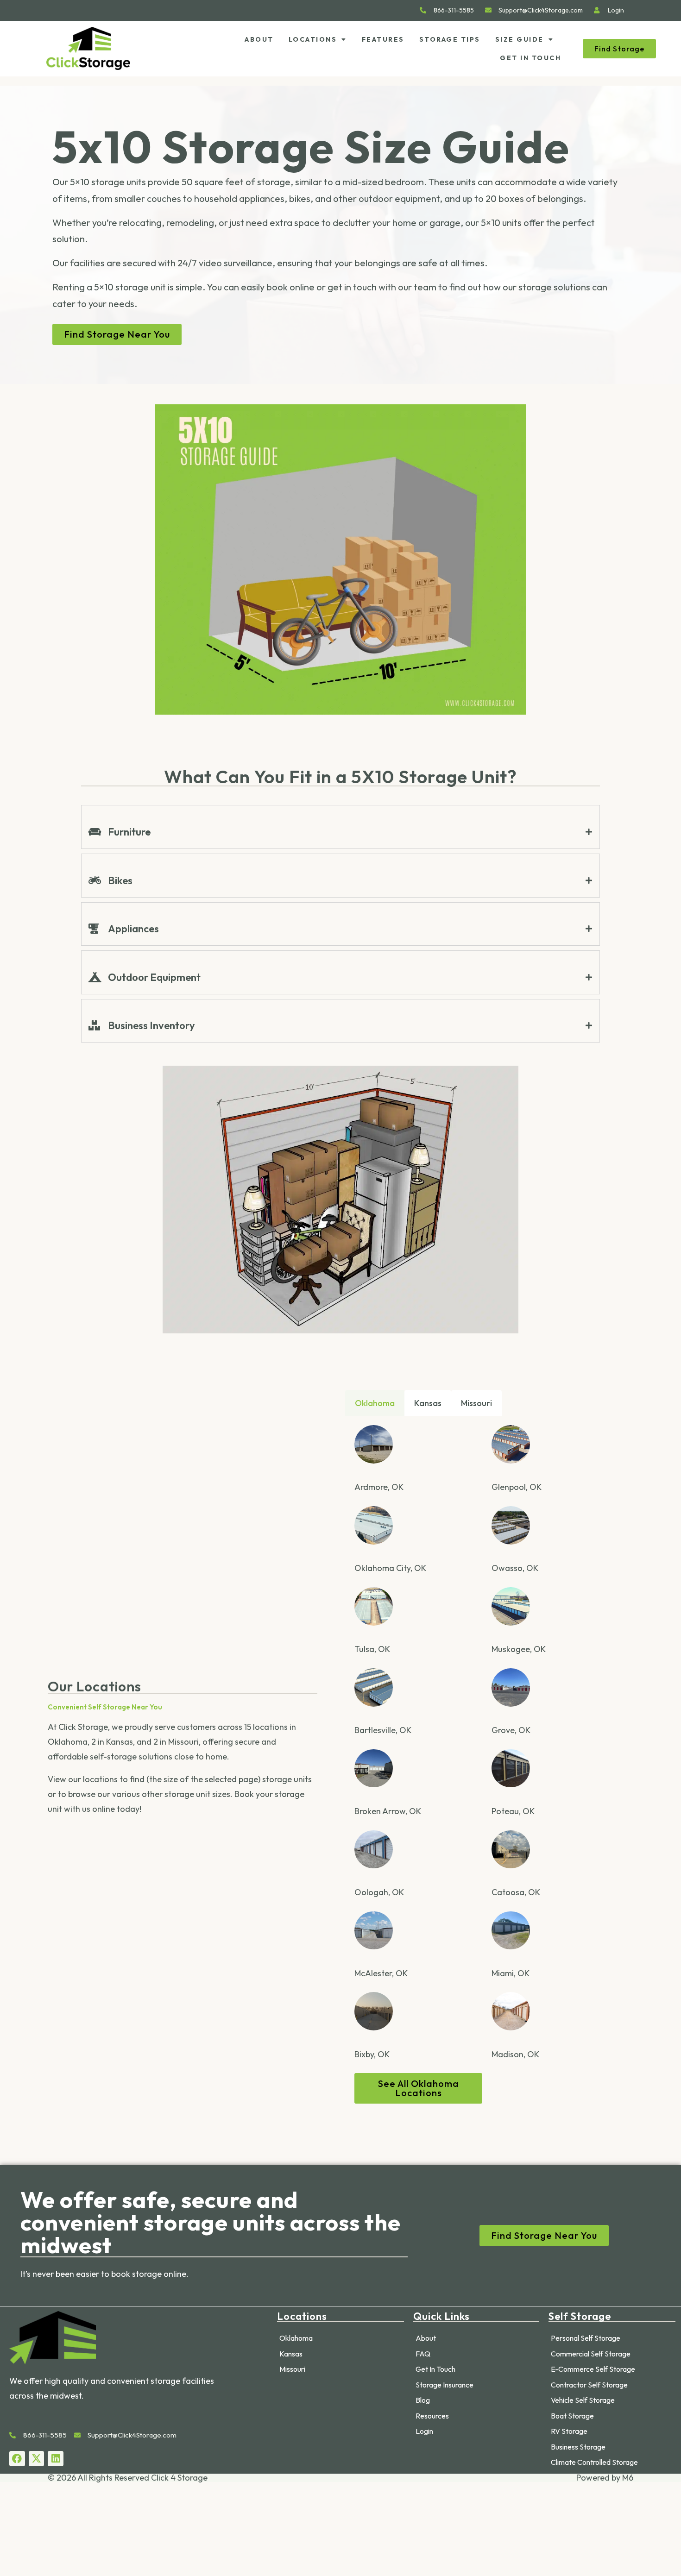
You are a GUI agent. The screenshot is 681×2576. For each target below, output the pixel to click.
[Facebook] (17, 2459)
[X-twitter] (37, 2459)
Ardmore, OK (379, 1487)
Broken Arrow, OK (388, 1811)
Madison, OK (515, 2054)
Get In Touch (530, 58)
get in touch (352, 287)
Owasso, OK (515, 1568)
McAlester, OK (381, 1973)
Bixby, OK (372, 2054)
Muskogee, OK (519, 1649)
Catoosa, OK (516, 1892)
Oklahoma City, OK (390, 1568)
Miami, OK (511, 1973)
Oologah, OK (379, 1892)
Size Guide (520, 39)
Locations (313, 39)
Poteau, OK (513, 1811)
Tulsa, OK (372, 1649)
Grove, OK (511, 1730)
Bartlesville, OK (383, 1730)
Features (383, 39)
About (259, 39)
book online (290, 287)
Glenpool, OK (517, 1487)
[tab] (340, 832)
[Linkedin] (56, 2459)
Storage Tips (450, 39)
